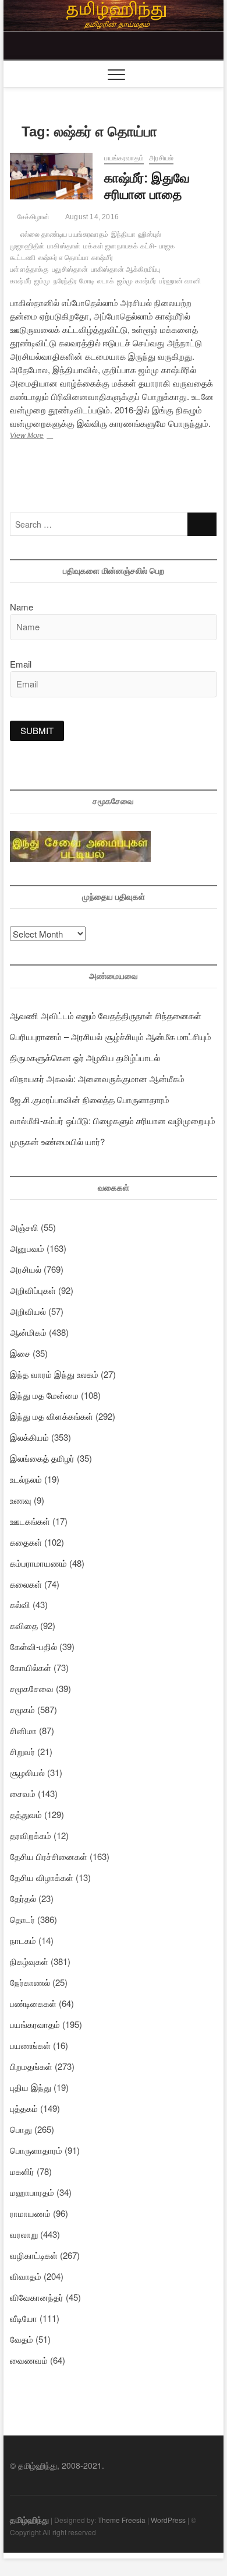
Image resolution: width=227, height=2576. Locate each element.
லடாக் (106, 281)
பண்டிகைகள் (33, 2003)
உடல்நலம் (26, 1479)
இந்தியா (123, 234)
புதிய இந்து (31, 2087)
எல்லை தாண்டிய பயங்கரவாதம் (64, 234)
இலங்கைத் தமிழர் (42, 1458)
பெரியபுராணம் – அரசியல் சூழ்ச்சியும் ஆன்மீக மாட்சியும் (111, 1036)
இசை (20, 1353)
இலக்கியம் (29, 1437)
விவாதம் (26, 2276)
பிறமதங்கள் (31, 2066)
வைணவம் (29, 2360)
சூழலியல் (27, 1772)
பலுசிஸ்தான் (70, 269)
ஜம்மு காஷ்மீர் (137, 281)
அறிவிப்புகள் (33, 1290)
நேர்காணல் (30, 1982)
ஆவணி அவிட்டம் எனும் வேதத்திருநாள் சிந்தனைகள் (106, 1015)
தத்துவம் (26, 1814)
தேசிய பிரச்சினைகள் (49, 1856)
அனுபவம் (27, 1248)
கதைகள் (26, 1542)
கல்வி (20, 1604)
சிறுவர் (22, 1751)
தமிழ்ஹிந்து (29, 2519)
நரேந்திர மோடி (74, 281)
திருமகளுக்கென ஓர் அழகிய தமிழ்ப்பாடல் (85, 1057)
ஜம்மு (42, 281)
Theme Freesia (122, 2520)
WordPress (168, 2520)
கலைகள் (26, 1584)
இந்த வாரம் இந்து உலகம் (54, 1374)
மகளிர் (22, 2171)
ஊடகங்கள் (30, 1521)
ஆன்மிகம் (28, 1332)
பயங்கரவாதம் (124, 158)
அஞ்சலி (24, 1227)
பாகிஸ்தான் (64, 246)
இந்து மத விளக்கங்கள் (52, 1416)
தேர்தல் (23, 1898)
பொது (21, 2129)
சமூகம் (22, 1709)
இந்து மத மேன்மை (44, 1395)
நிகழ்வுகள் (29, 1961)
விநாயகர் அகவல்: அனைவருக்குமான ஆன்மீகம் (97, 1078)
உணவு (21, 1500)
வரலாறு (24, 2234)
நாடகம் (23, 1940)
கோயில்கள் (31, 1667)
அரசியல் (161, 158)
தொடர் (22, 1919)
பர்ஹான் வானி (180, 281)
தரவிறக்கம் (31, 1835)
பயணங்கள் (30, 2045)
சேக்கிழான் (32, 217)
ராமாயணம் (30, 2213)
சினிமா (23, 1730)
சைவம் (23, 1793)
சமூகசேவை (32, 1688)
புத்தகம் (24, 2108)
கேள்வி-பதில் (33, 1646)
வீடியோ (24, 2318)
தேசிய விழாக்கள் (42, 1877)
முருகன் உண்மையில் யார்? (57, 1141)
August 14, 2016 (91, 217)
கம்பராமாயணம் (38, 1563)
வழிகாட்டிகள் (34, 2255)
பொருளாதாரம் (36, 2150)
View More (38, 437)
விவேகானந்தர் (37, 2297)
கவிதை (24, 1625)
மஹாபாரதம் (32, 2192)
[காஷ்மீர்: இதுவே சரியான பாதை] (51, 176)
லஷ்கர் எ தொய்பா (63, 258)
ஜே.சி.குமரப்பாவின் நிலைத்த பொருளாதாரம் (90, 1099)
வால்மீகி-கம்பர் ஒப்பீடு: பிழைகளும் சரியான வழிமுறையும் (113, 1120)
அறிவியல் (28, 1311)
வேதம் (22, 2339)
